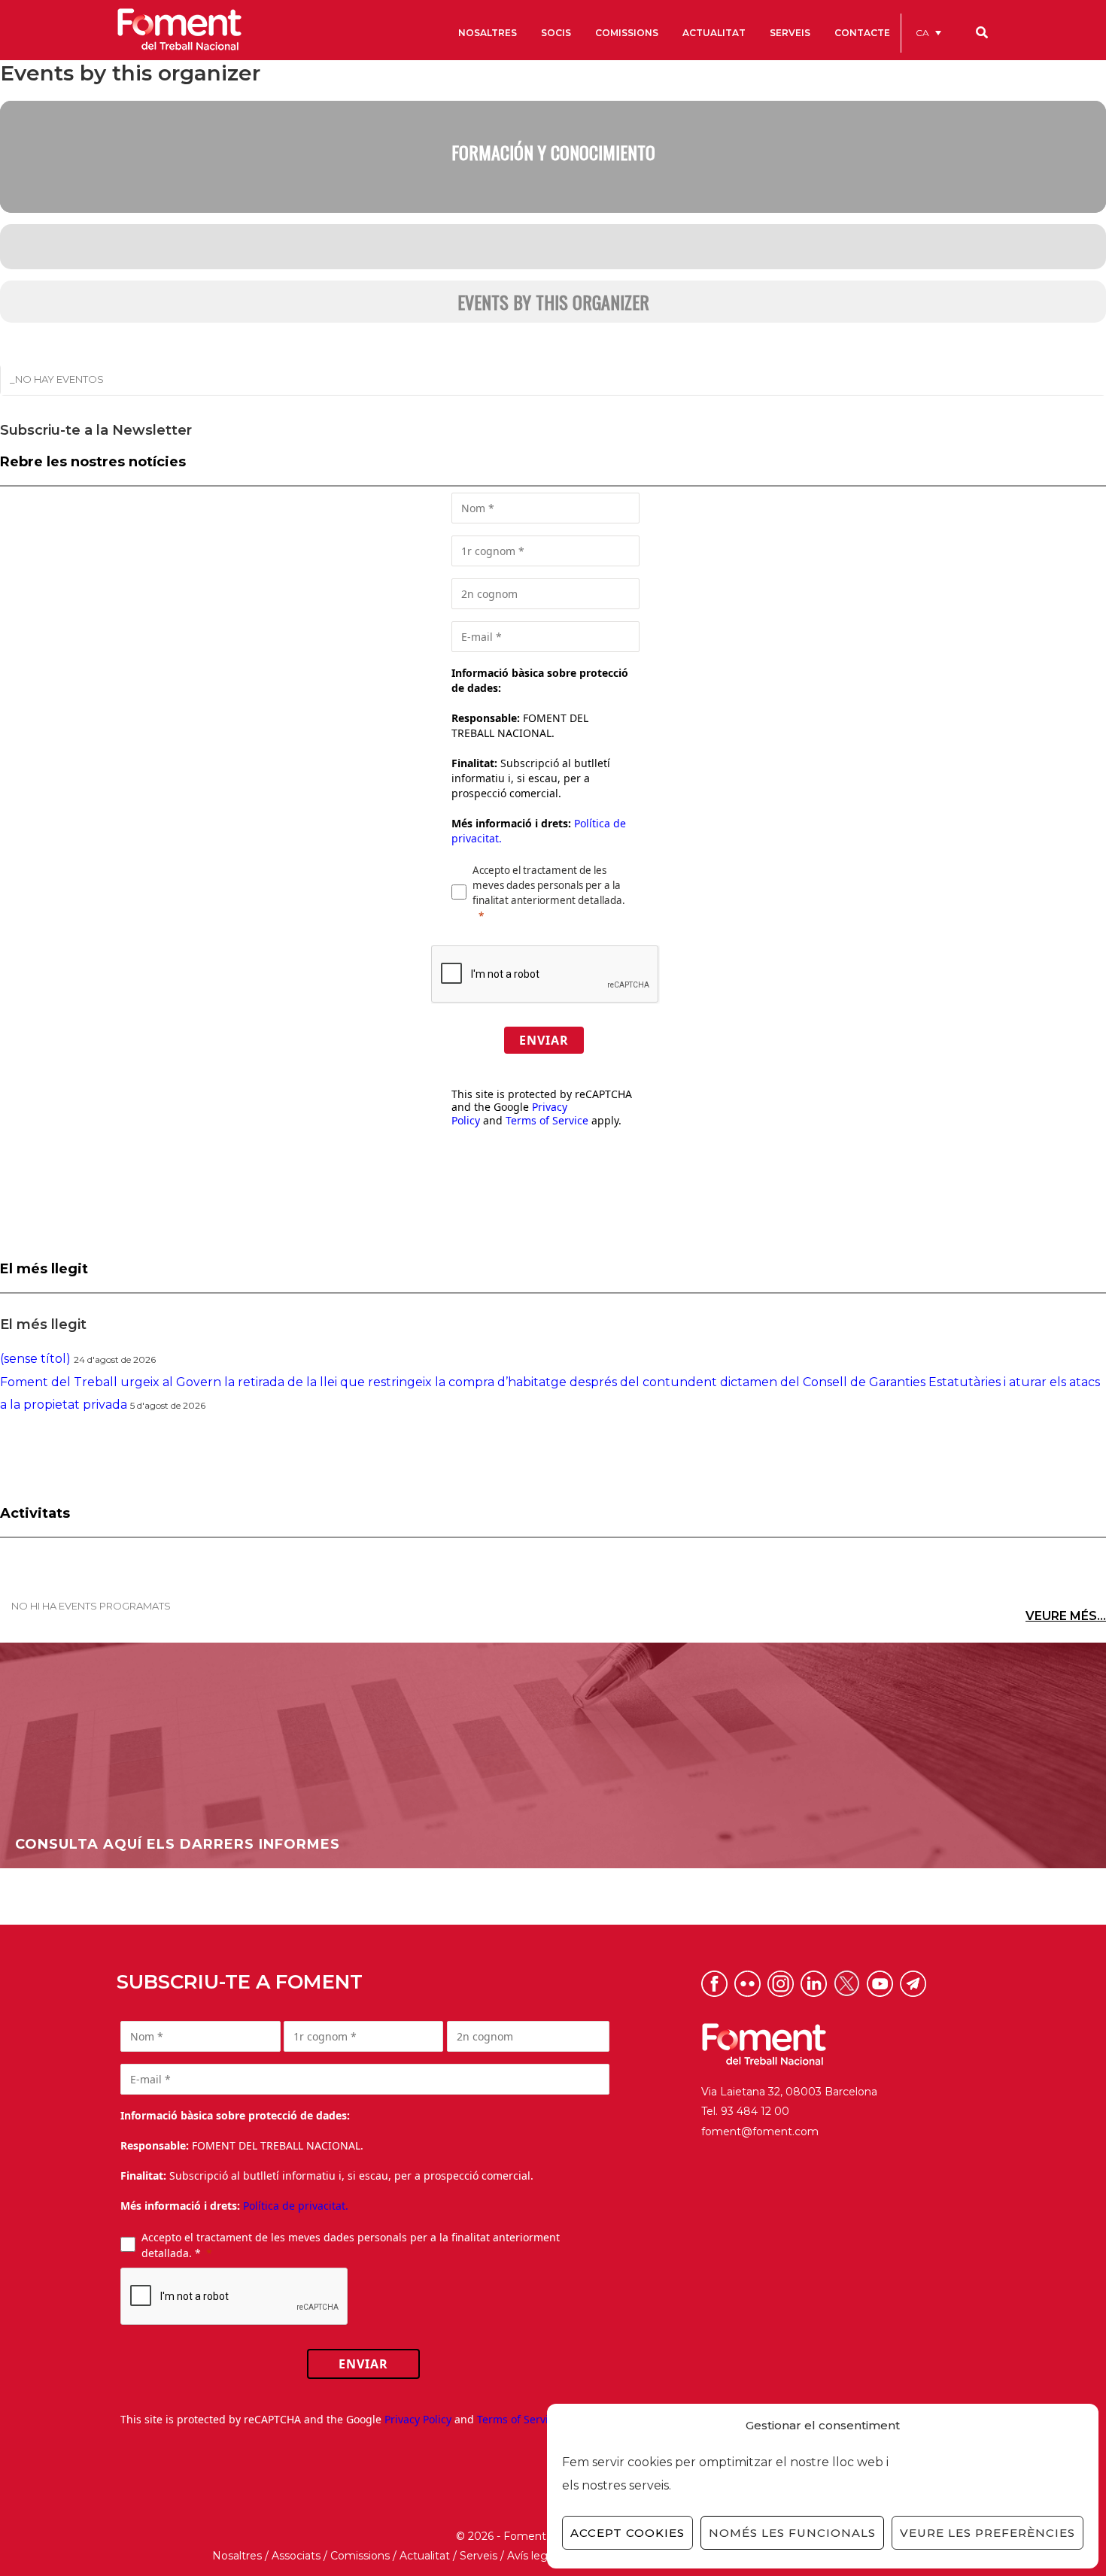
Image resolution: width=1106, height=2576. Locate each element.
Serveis (479, 2556)
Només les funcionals (792, 2533)
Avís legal (532, 2556)
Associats (296, 2556)
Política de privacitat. (296, 2206)
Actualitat (425, 2556)
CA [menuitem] (922, 33)
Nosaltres (237, 2556)
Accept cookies (627, 2533)
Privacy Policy (418, 2419)
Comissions (360, 2556)
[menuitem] (928, 33)
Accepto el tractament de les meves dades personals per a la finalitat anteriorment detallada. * (351, 2245)
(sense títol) (35, 1359)
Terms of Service (547, 1120)
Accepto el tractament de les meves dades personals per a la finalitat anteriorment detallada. (549, 885)
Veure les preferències (987, 2533)
